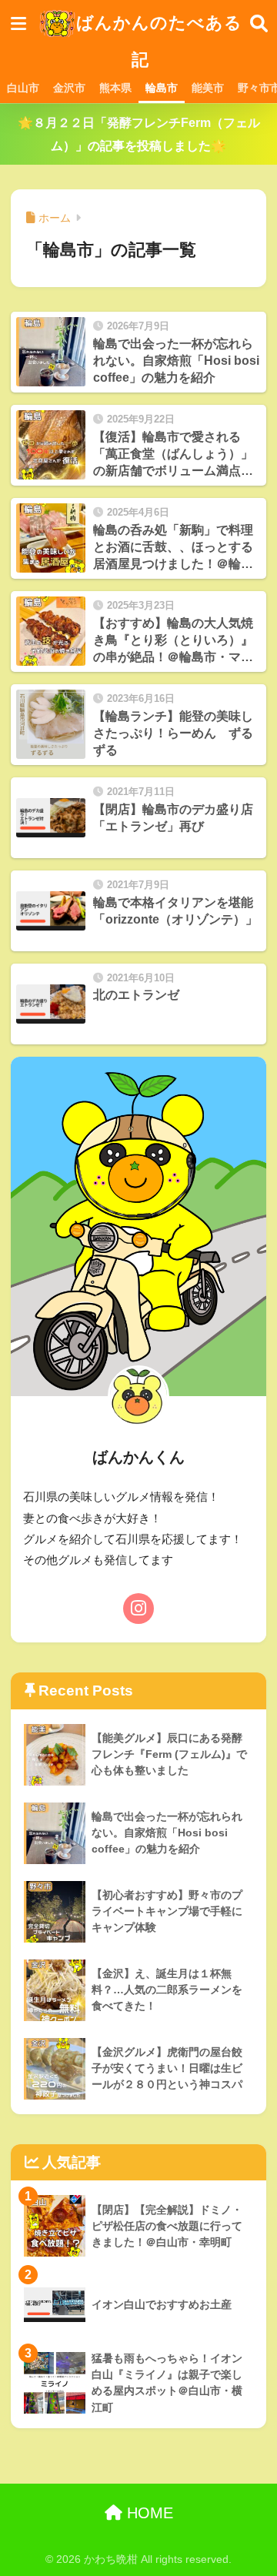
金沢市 (69, 88)
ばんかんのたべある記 (159, 41)
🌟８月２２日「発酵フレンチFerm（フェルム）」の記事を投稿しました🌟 (139, 134)
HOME (148, 2513)
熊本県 (115, 88)
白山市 (23, 88)
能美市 (208, 88)
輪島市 (162, 88)
